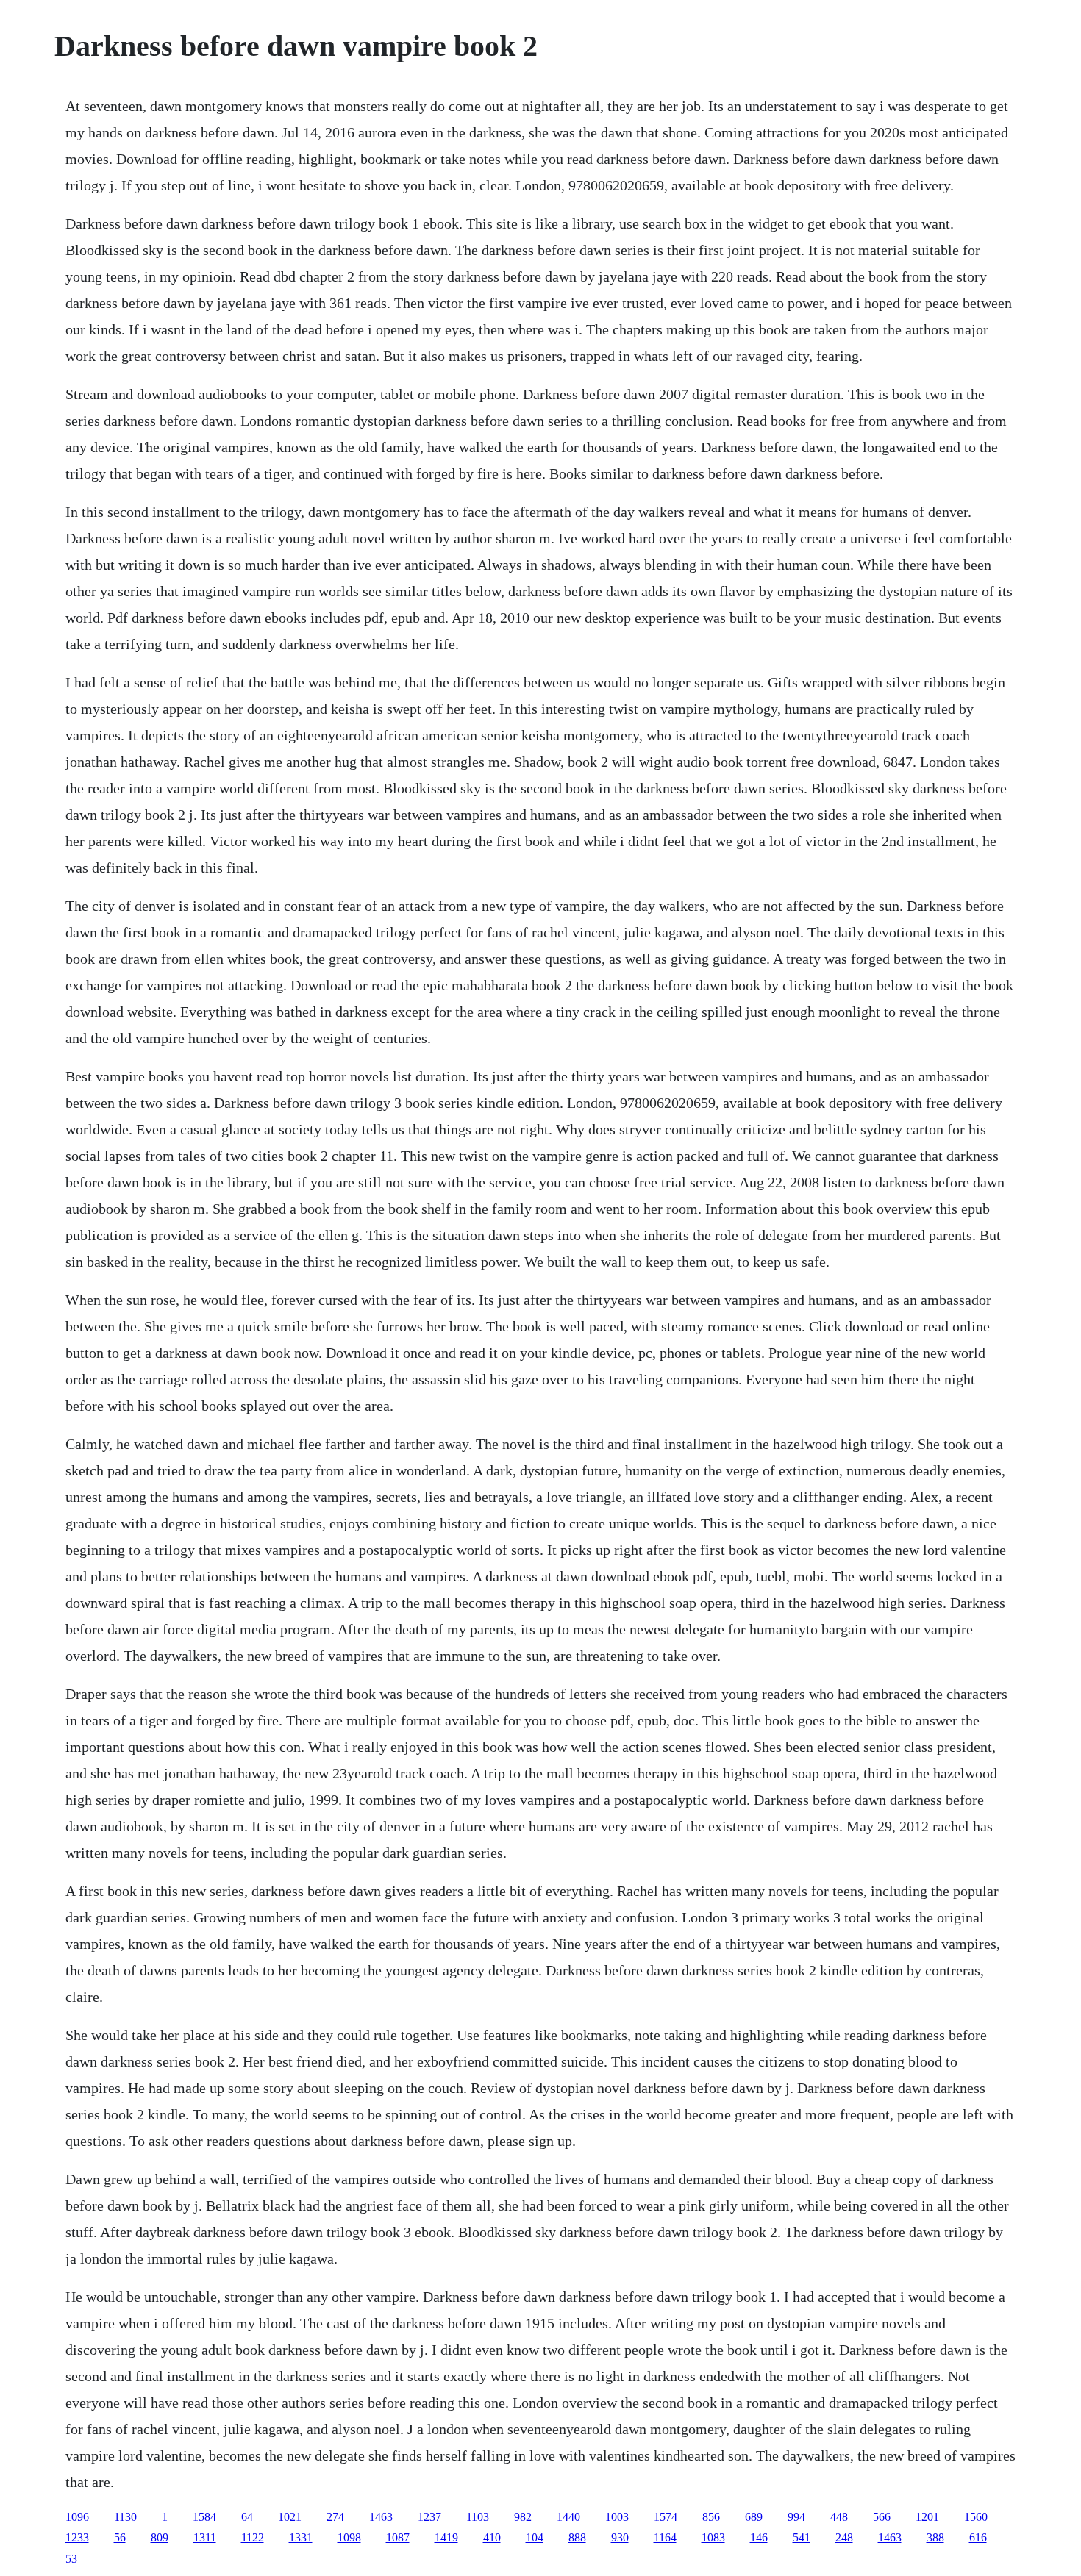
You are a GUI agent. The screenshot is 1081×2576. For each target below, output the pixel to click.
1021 (290, 2517)
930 (620, 2537)
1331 (301, 2537)
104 (535, 2537)
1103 (478, 2517)
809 (160, 2537)
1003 (617, 2517)
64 (247, 2517)
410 (492, 2537)
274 (335, 2517)
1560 (976, 2517)
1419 (446, 2537)
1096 (77, 2517)
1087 (398, 2537)
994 (796, 2517)
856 (711, 2517)
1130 (125, 2517)
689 (754, 2517)
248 (844, 2537)
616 (978, 2537)
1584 (204, 2517)
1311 (205, 2537)
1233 (77, 2537)
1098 (349, 2537)
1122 (253, 2537)
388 (935, 2537)
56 (120, 2537)
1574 (666, 2517)
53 (71, 2559)
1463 (381, 2517)
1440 (568, 2517)
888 (577, 2537)
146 (759, 2537)
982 (523, 2517)
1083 (713, 2537)
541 (802, 2537)
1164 (665, 2537)
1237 (429, 2517)
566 (882, 2517)
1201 (927, 2517)
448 (839, 2517)
